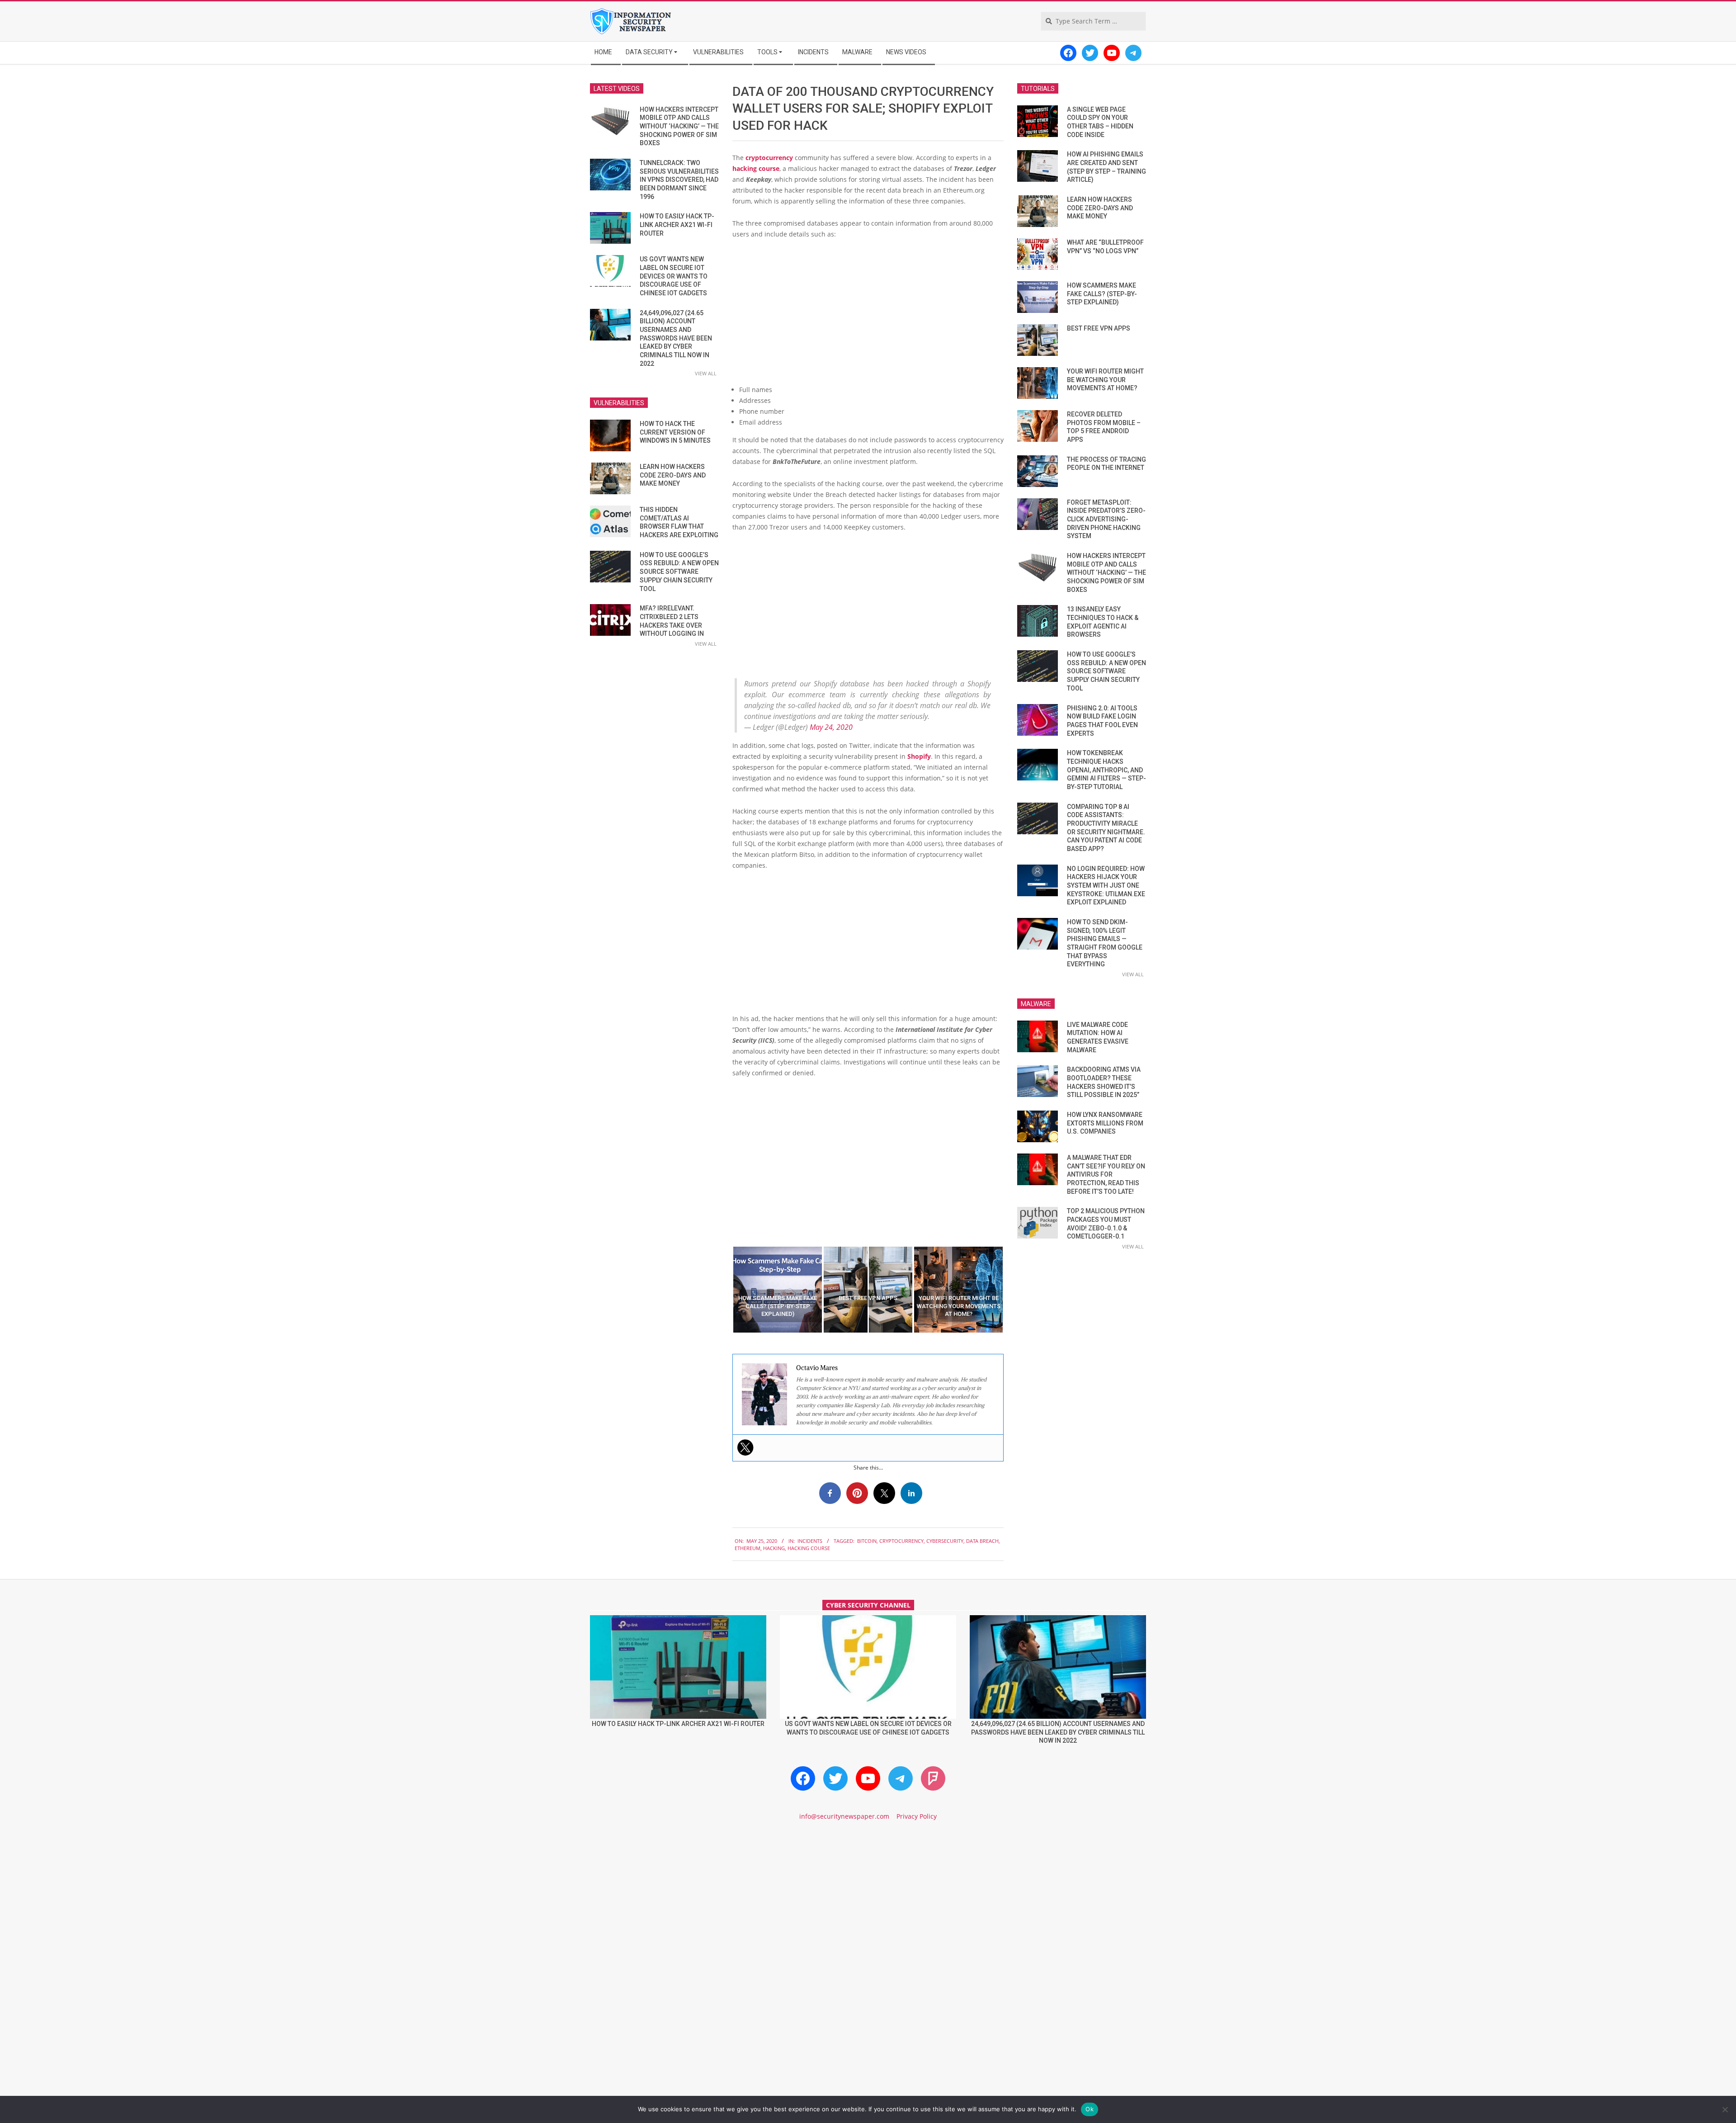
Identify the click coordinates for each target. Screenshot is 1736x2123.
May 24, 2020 (831, 727)
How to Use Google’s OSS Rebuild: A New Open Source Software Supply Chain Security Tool (679, 572)
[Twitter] (745, 1447)
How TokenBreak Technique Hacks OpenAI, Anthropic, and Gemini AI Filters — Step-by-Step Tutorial (1106, 770)
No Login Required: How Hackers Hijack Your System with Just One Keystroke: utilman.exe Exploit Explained (1106, 886)
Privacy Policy (917, 1816)
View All (706, 373)
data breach (982, 1541)
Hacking (774, 1548)
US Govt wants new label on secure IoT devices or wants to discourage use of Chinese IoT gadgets (674, 276)
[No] (1725, 2109)
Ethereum (748, 1548)
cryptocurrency (769, 158)
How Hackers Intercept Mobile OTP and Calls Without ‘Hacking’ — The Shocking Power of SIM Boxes (679, 126)
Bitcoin (867, 1541)
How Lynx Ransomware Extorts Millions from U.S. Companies (1105, 1123)
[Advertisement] (868, 314)
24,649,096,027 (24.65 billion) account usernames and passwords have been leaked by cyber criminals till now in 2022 (676, 338)
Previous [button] (726, 1290)
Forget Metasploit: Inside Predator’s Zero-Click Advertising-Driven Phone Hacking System (1106, 519)
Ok (1090, 2109)
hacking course (756, 168)
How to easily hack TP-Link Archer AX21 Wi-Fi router (677, 225)
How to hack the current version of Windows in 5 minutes (675, 432)
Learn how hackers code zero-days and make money (673, 475)
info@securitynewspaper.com (844, 1816)
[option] (778, 1290)
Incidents (810, 1541)
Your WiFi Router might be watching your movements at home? (1105, 380)
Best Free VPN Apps (1099, 328)
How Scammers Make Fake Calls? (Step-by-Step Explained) (1102, 294)
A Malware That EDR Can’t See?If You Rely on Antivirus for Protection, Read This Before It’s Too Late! (1106, 1175)
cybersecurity (945, 1541)
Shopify (919, 756)
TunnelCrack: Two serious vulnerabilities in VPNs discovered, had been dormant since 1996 (679, 180)
